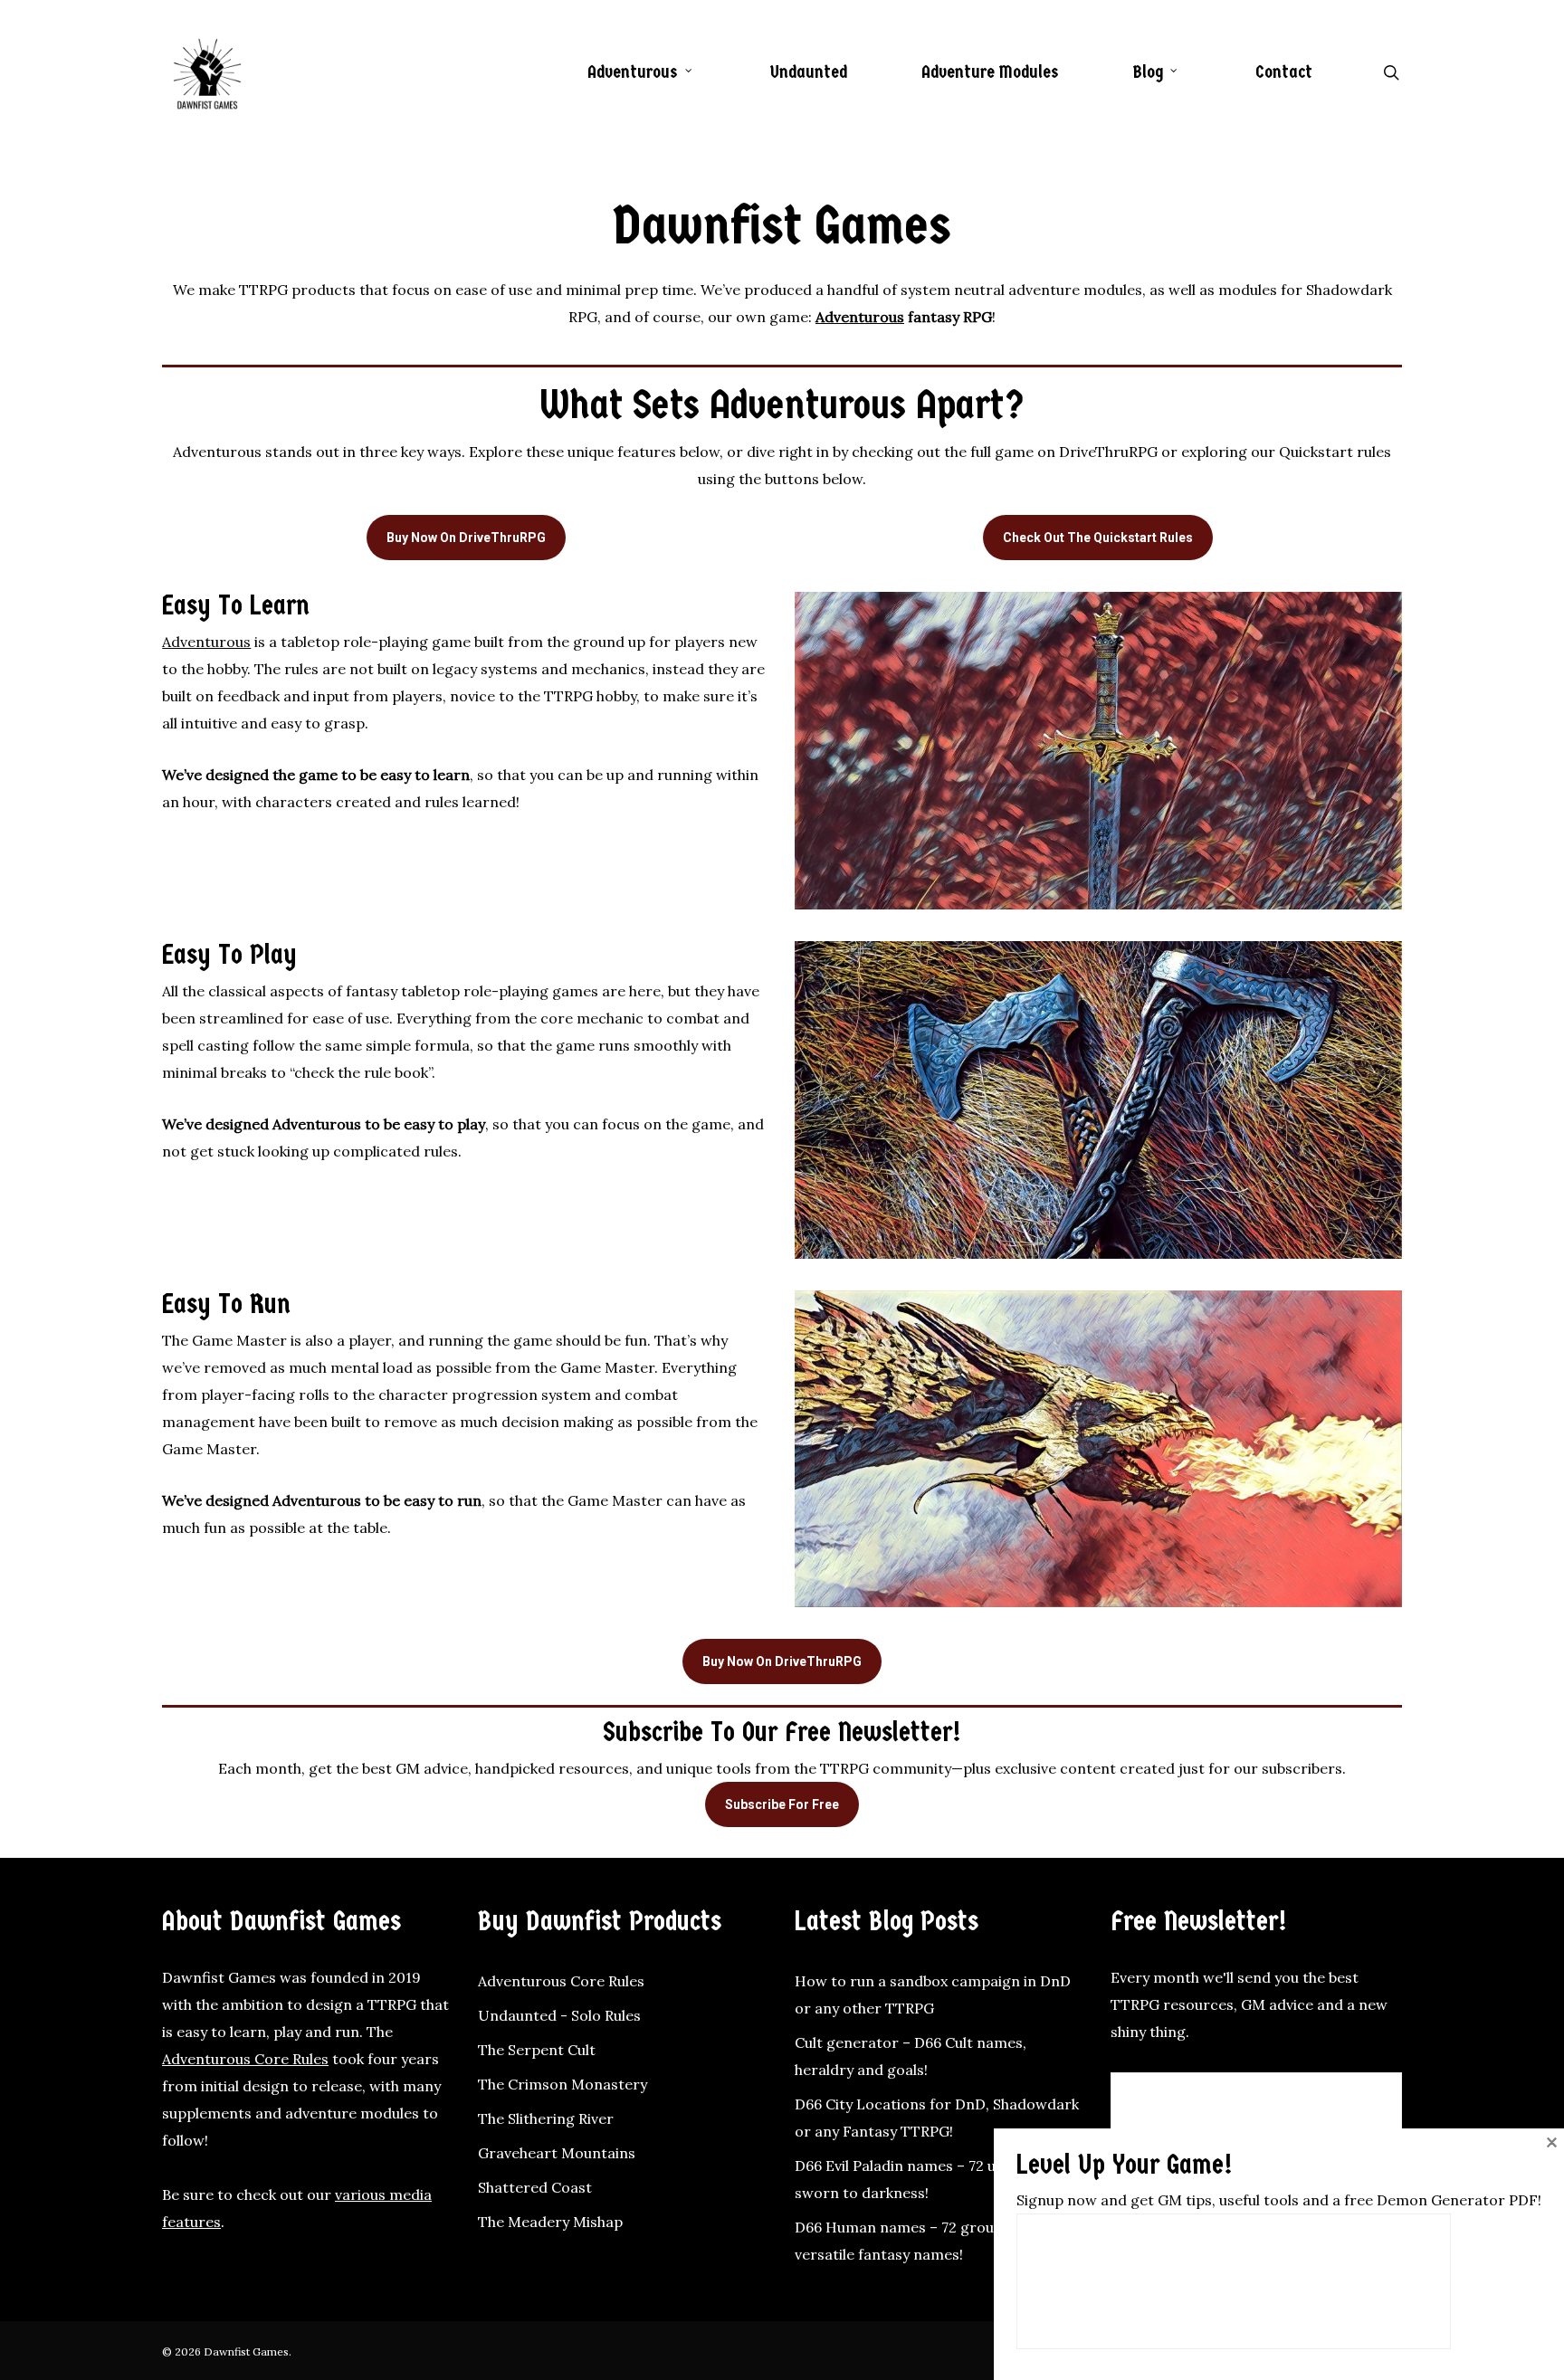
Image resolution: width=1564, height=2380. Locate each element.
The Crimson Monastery (563, 2084)
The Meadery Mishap (550, 2222)
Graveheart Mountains (557, 2153)
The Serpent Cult (537, 2050)
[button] (466, 538)
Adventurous (860, 317)
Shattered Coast (535, 2187)
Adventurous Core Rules (245, 2059)
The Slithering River (546, 2118)
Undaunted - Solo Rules (559, 2015)
